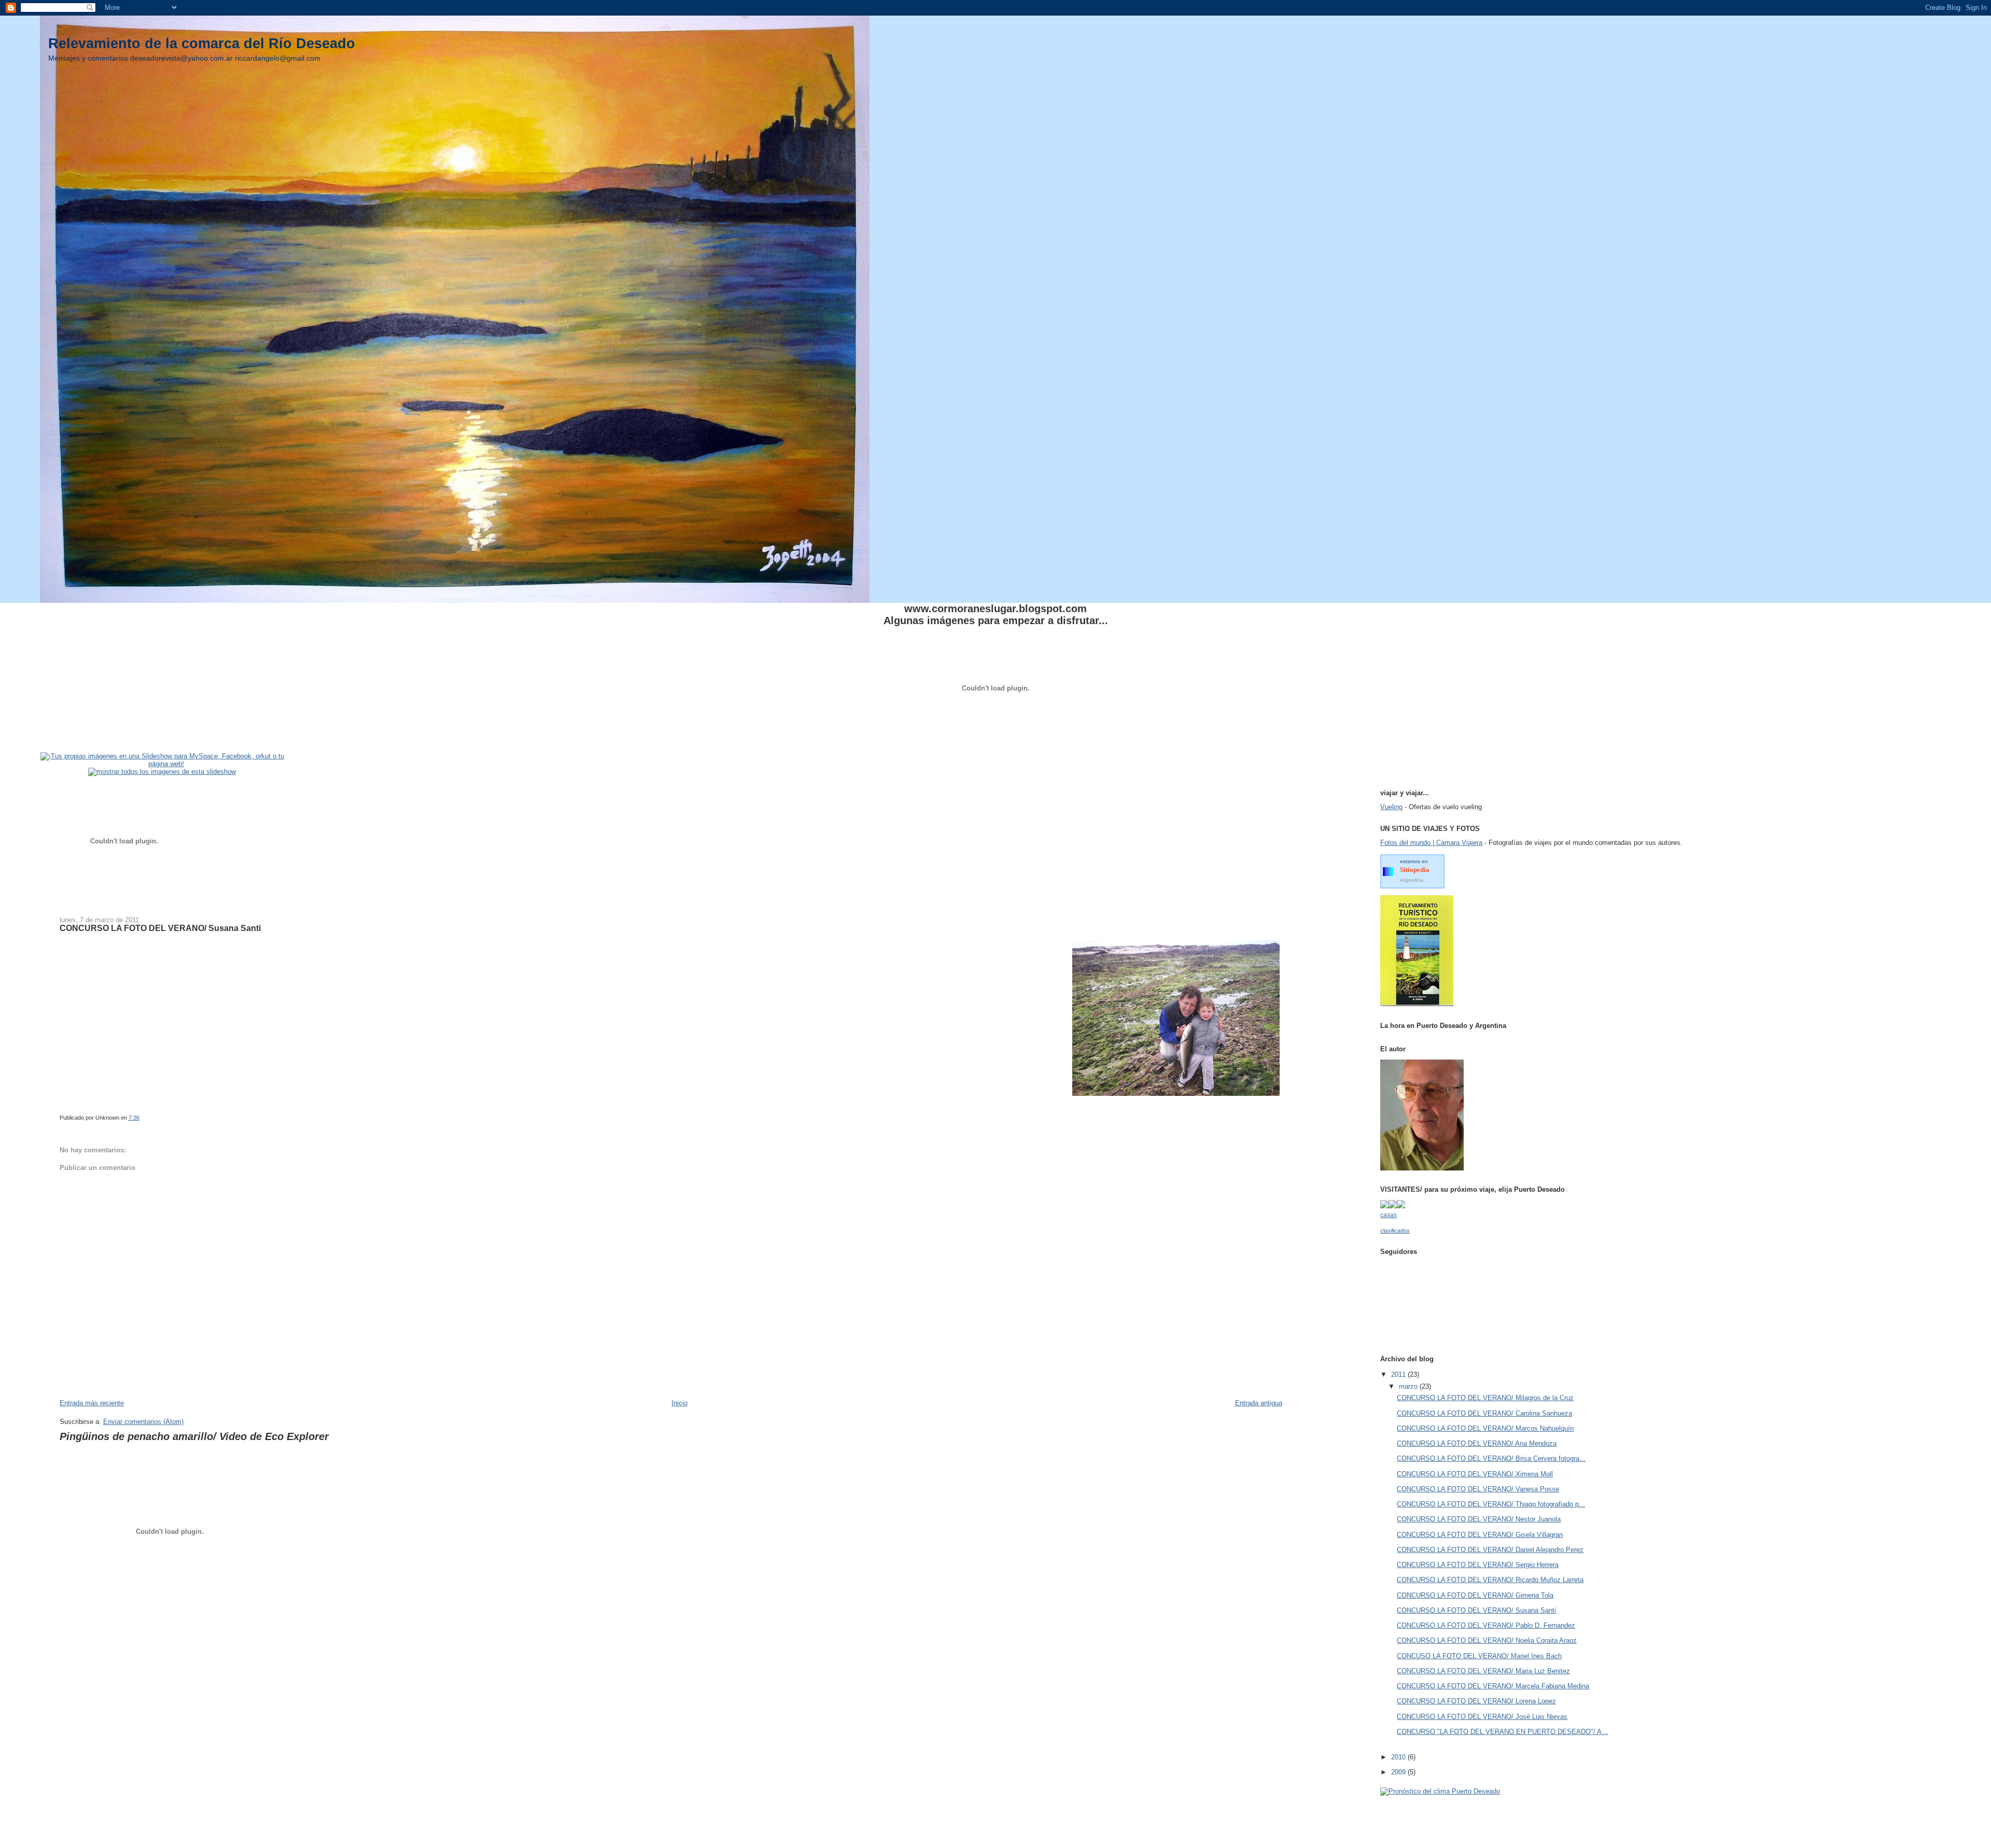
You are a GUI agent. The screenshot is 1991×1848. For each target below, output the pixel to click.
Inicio (679, 1403)
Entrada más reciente (92, 1403)
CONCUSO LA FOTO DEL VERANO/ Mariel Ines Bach (1479, 1656)
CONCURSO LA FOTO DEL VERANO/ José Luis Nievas (1482, 1717)
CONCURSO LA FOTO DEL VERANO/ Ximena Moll (1475, 1474)
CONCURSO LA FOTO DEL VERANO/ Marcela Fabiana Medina (1493, 1686)
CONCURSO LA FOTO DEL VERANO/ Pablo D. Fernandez (1486, 1625)
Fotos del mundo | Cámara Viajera (1431, 843)
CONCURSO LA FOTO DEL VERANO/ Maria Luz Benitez (1483, 1671)
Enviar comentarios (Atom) (143, 1422)
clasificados (1395, 1231)
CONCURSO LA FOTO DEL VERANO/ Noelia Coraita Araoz (1487, 1640)
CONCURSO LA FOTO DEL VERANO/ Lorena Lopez (1476, 1701)
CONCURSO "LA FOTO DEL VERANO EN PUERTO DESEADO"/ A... (1502, 1732)
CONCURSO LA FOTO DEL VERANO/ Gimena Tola (1475, 1595)
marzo (1409, 1386)
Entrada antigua (1259, 1403)
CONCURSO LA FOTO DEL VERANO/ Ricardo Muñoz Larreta (1490, 1580)
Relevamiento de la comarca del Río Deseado (202, 43)
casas (1389, 1215)
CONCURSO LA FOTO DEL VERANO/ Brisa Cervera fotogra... (1491, 1458)
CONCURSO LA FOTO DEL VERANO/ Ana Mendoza (1477, 1443)
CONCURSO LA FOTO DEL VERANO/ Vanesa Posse (1478, 1489)
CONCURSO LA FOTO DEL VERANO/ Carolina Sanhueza (1484, 1413)
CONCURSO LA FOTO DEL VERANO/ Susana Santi (1476, 1610)
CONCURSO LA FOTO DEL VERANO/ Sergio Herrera (1478, 1565)
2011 (1399, 1374)
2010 (1399, 1757)
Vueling (1391, 807)
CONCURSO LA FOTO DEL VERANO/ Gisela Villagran (1480, 1535)
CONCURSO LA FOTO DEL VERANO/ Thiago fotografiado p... (1491, 1504)
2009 (1399, 1772)
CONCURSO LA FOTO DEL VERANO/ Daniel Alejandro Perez (1490, 1550)
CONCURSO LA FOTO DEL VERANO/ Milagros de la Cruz (1485, 1398)
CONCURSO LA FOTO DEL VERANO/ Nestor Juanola (1479, 1519)
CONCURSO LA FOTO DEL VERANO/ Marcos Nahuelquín (1485, 1428)
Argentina (1412, 880)
